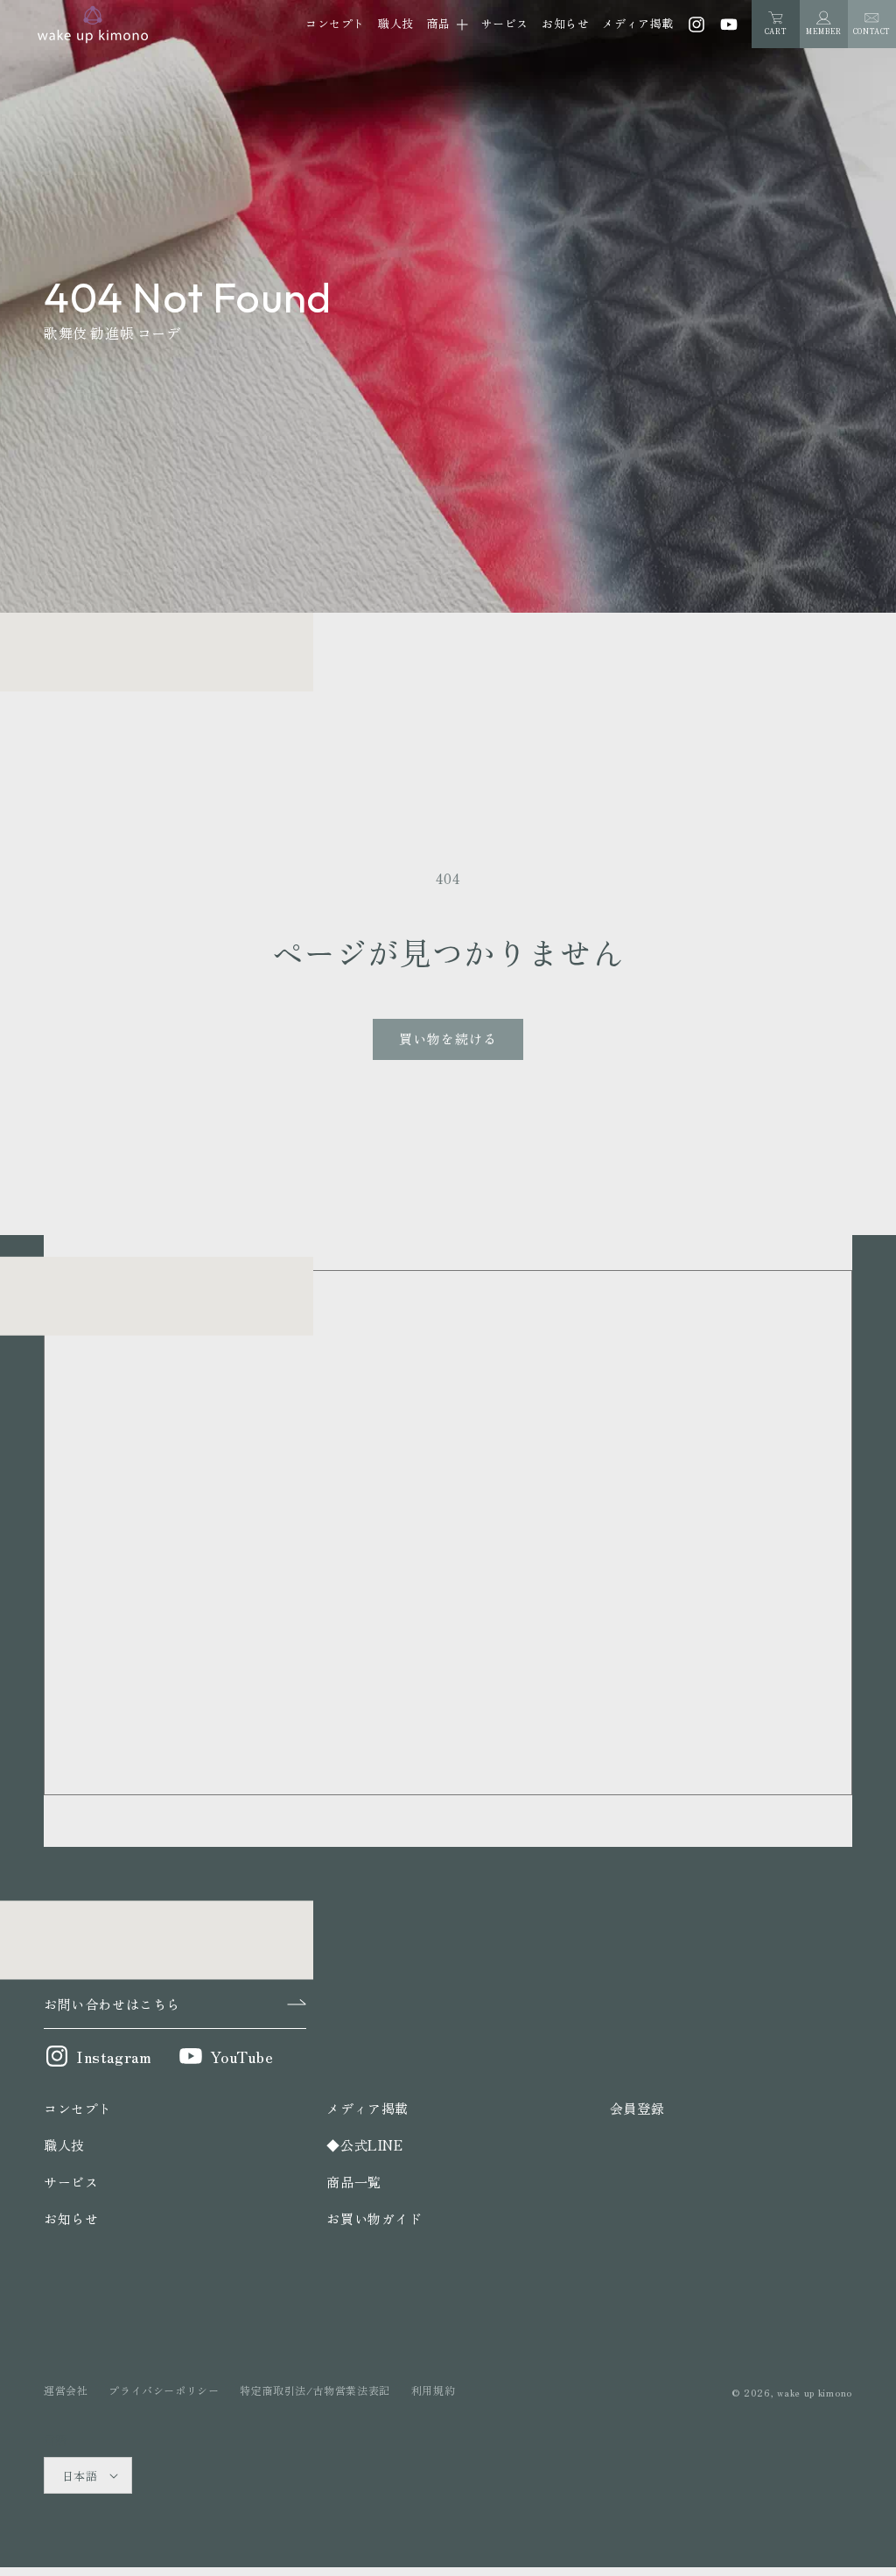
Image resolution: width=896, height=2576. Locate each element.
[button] (448, 25)
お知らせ (71, 2218)
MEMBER (824, 31)
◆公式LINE (364, 2145)
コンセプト (78, 2108)
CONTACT (872, 31)
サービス (71, 2182)
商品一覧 (353, 2182)
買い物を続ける (448, 1039)
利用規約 (433, 2390)
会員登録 (637, 2108)
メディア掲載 (367, 2108)
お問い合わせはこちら (112, 2004)
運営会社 (66, 2390)
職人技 (64, 2145)
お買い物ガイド (374, 2218)
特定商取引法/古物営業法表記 (315, 2390)
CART (776, 24)
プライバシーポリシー (164, 2390)
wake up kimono (815, 2392)
